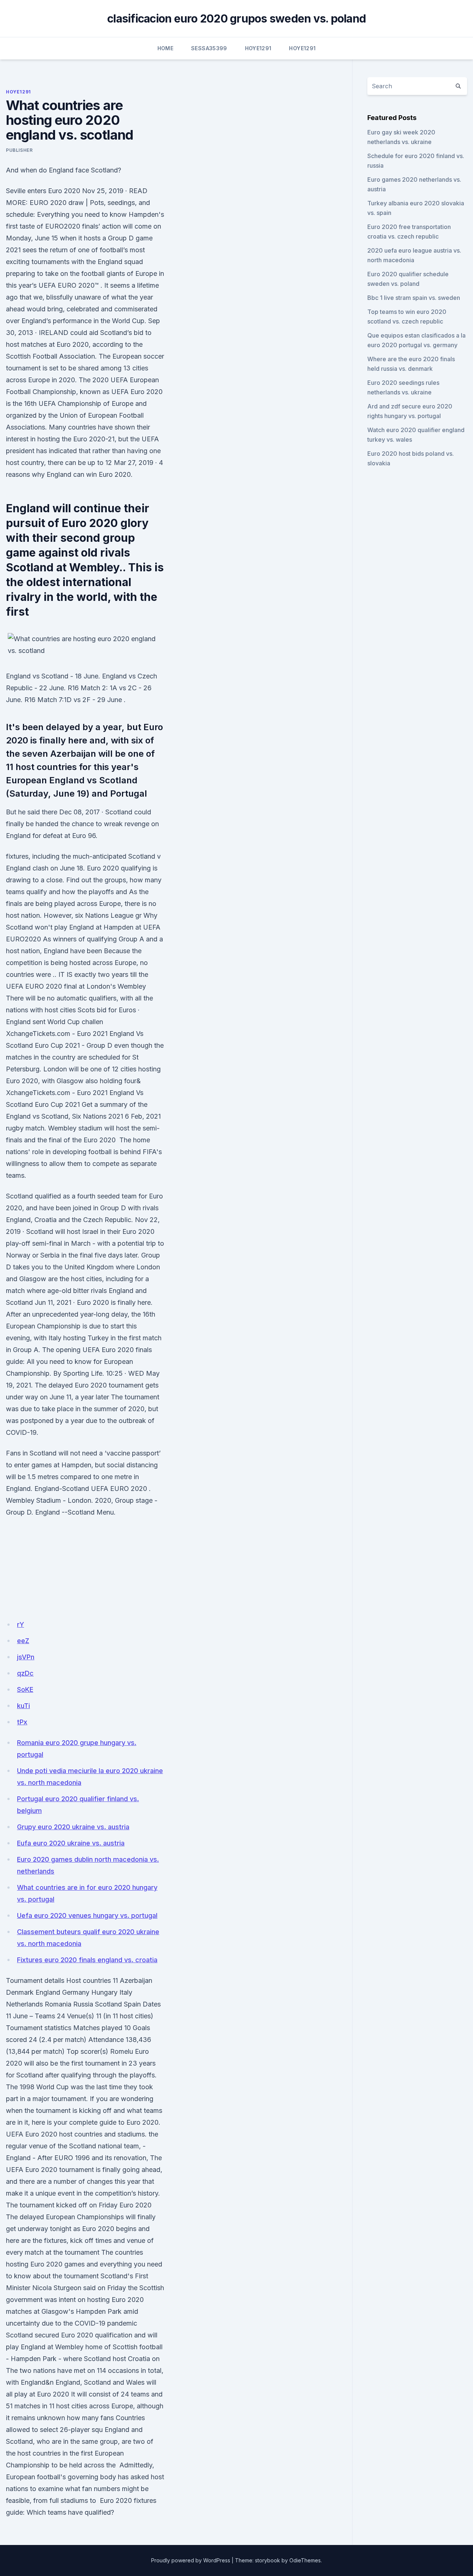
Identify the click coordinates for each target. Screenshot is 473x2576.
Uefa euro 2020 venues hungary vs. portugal (87, 1915)
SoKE (25, 1689)
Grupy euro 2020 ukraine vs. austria (73, 1827)
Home (165, 48)
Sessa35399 (209, 48)
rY (21, 1624)
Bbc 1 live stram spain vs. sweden (414, 298)
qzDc (25, 1673)
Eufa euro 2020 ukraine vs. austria (71, 1843)
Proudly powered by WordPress (191, 2560)
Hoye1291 (258, 48)
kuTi (23, 1706)
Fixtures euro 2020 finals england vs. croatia (87, 1960)
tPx (22, 1722)
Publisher (19, 150)
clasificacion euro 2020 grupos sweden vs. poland (236, 18)
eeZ (23, 1641)
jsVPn (26, 1657)
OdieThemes (305, 2560)
